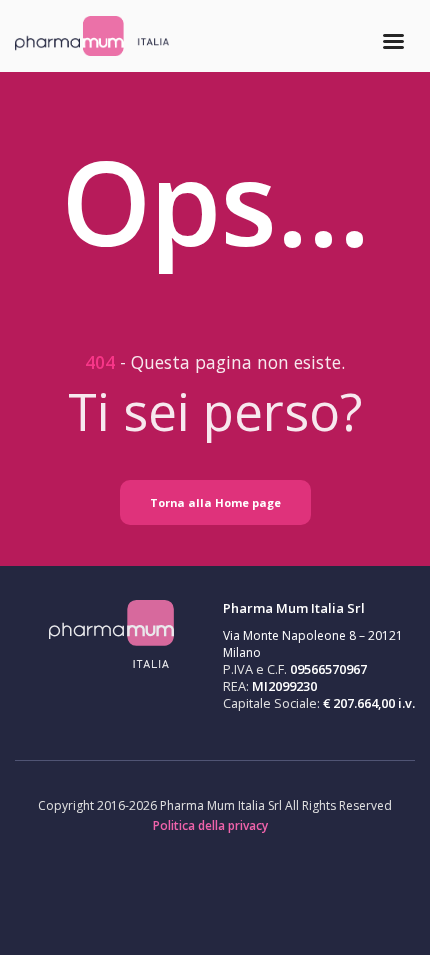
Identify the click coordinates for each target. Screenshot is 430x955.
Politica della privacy (210, 825)
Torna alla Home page (215, 502)
